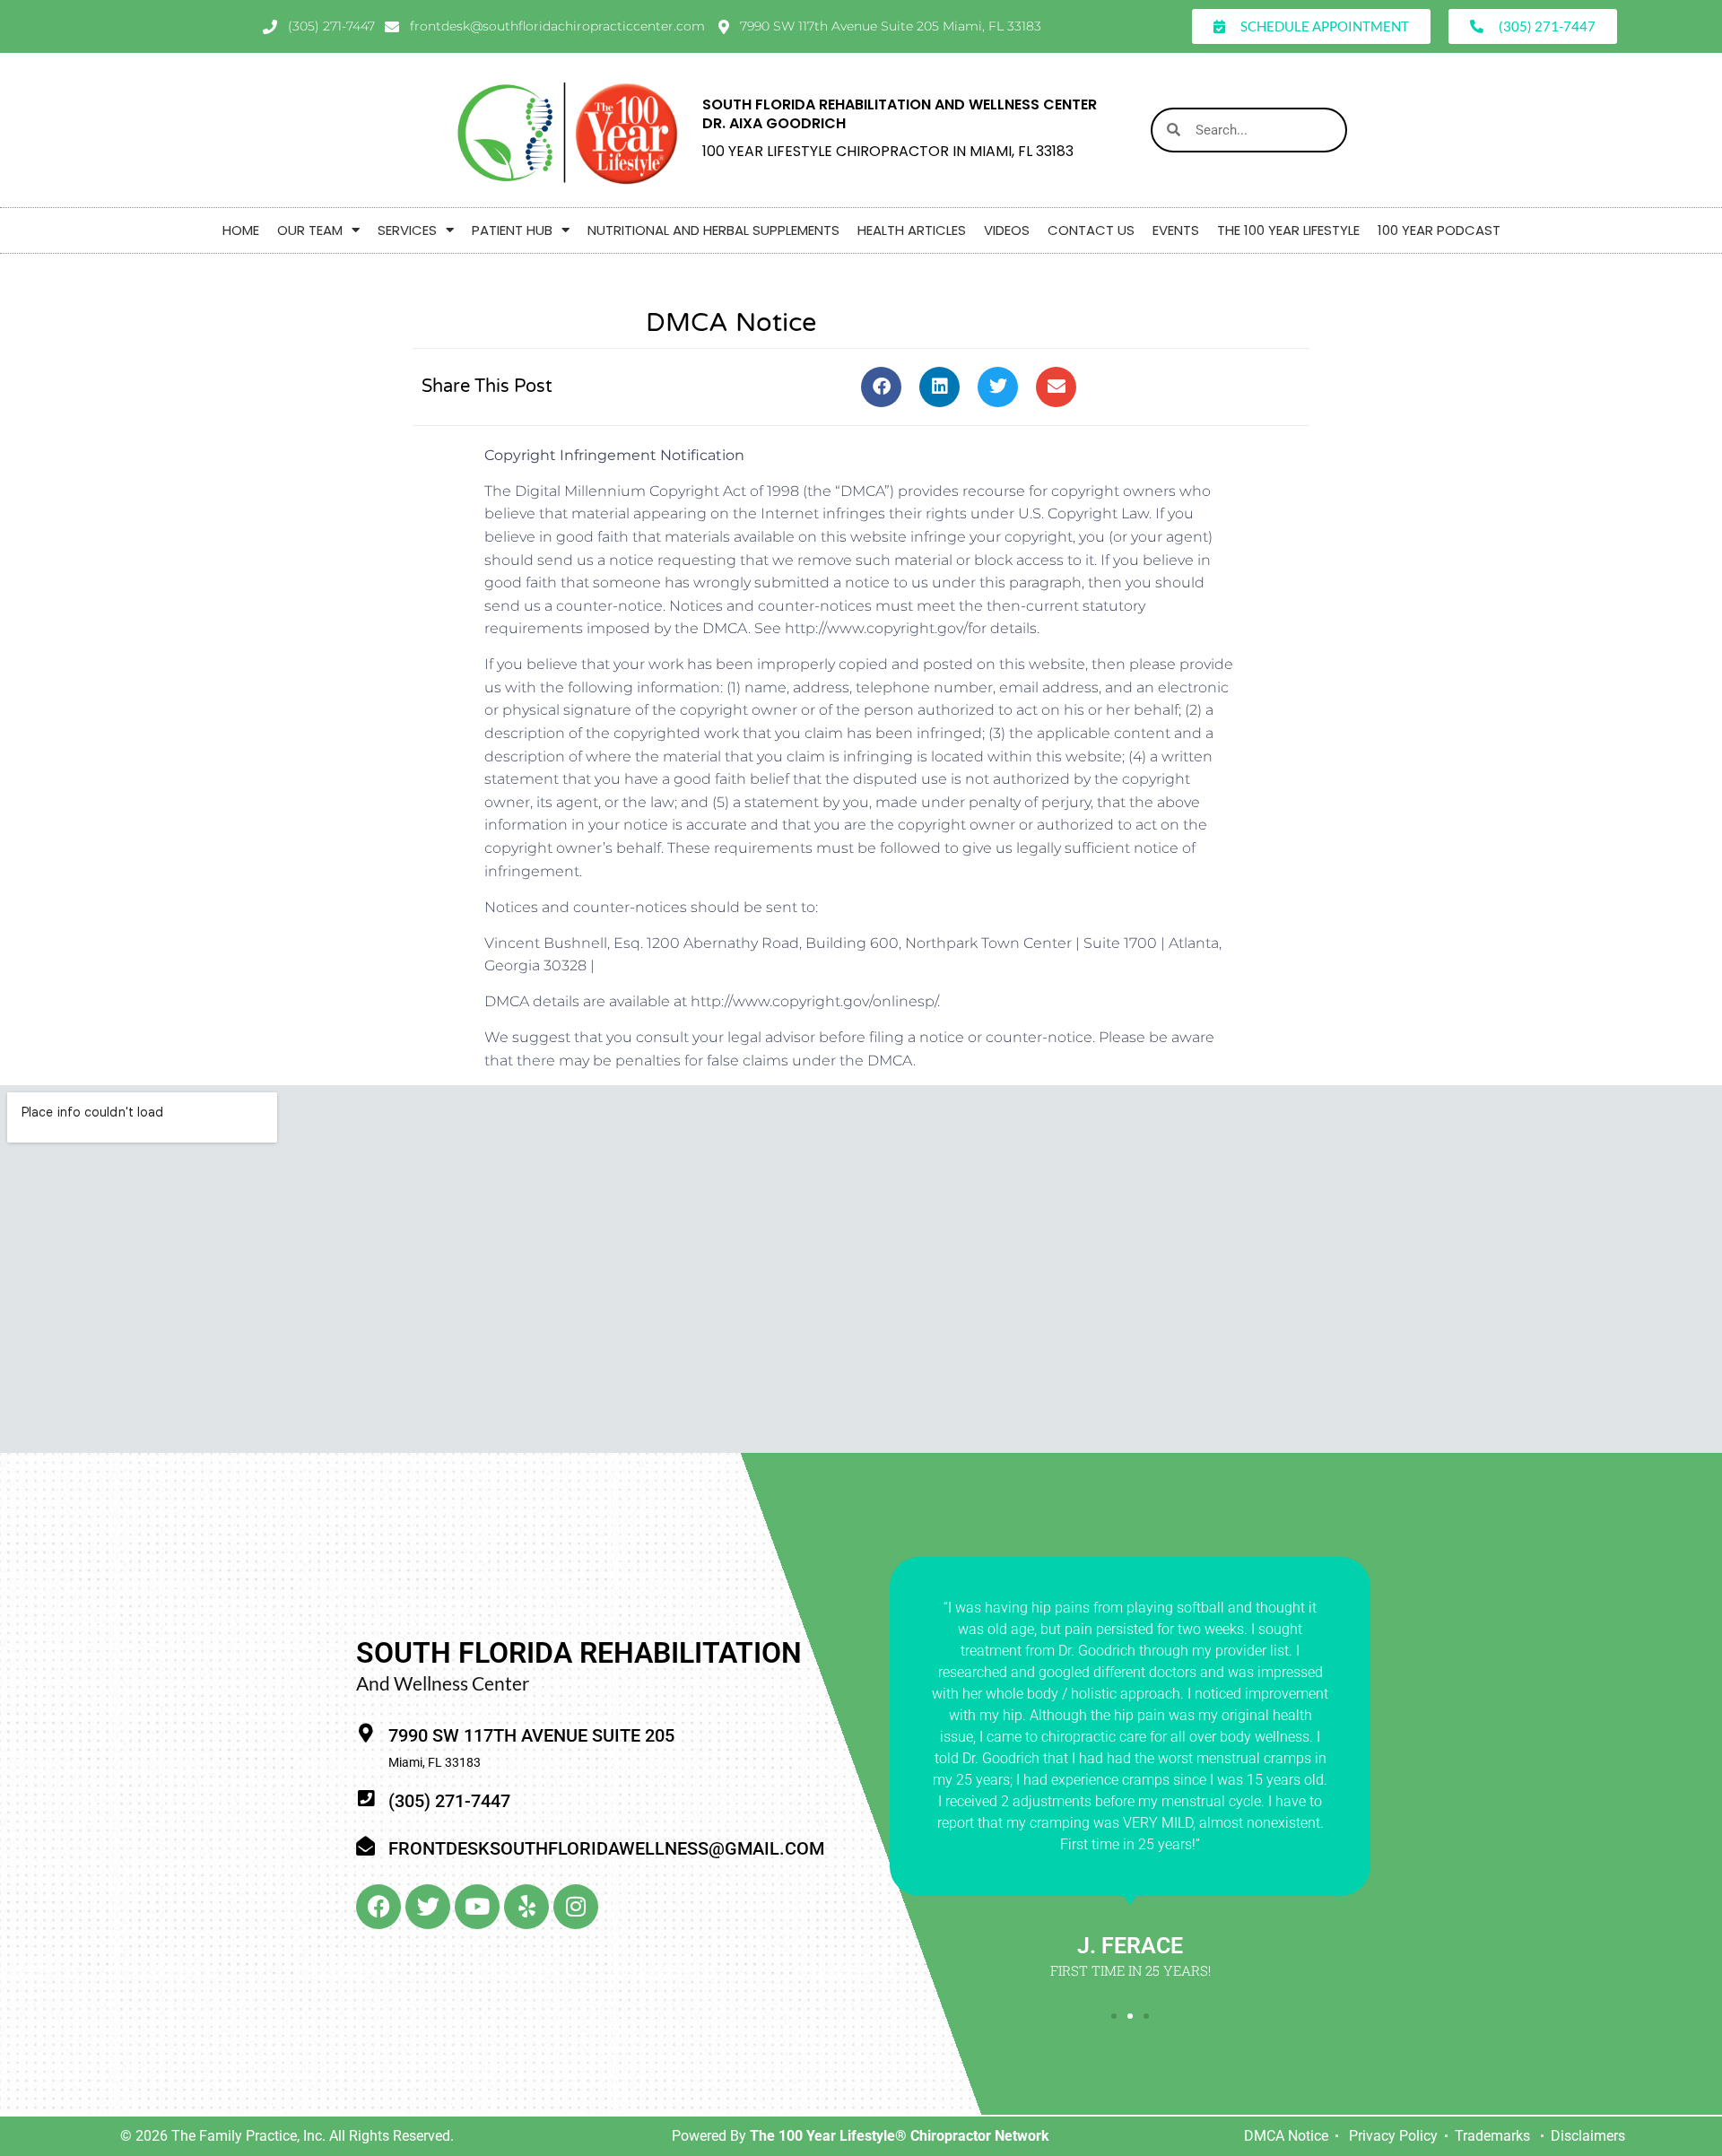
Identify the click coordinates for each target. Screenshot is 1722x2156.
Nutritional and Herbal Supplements (713, 230)
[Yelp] (526, 1907)
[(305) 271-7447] (365, 1799)
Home (241, 230)
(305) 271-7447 (449, 1801)
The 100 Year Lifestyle (1288, 230)
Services (407, 230)
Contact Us (1091, 230)
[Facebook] (378, 1907)
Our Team (310, 230)
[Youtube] (477, 1907)
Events (1176, 230)
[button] (881, 387)
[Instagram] (576, 1907)
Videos (1007, 230)
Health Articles (912, 230)
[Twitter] (428, 1907)
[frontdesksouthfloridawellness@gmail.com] (365, 1846)
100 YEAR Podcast (1439, 230)
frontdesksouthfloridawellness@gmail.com (606, 1848)
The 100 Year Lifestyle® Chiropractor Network (900, 2136)
